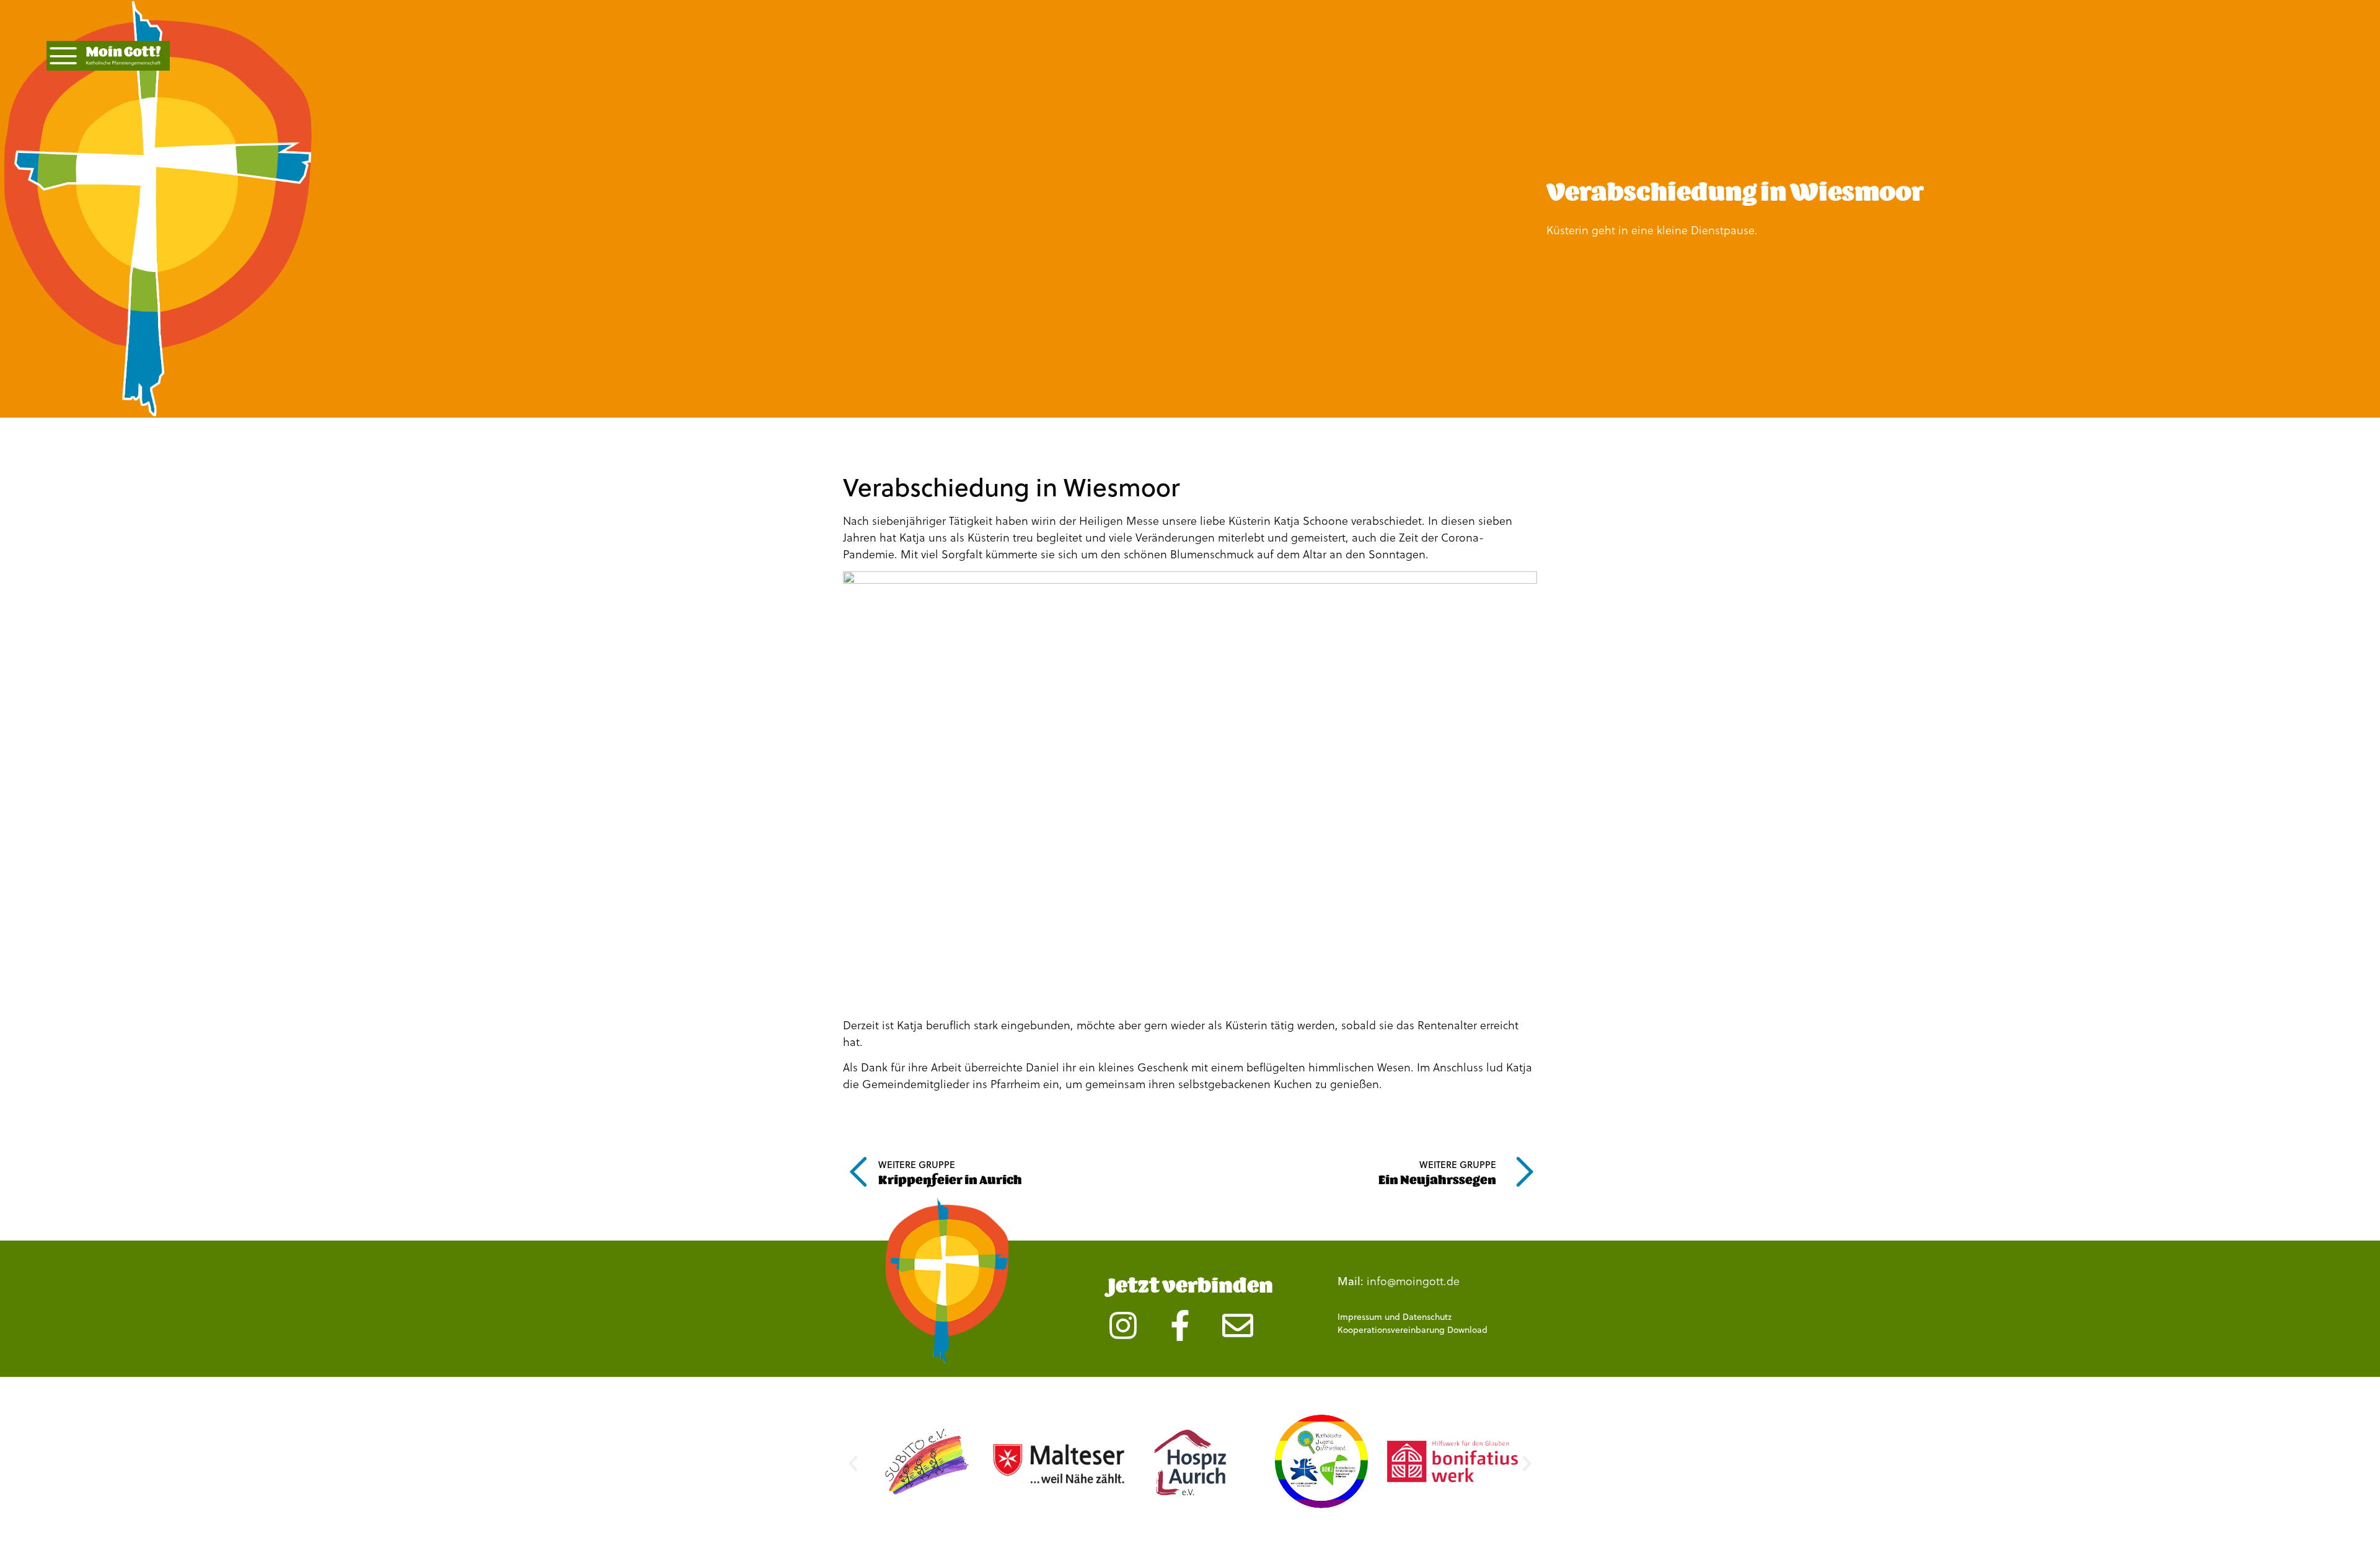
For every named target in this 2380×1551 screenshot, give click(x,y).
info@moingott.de (1413, 1281)
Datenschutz (1427, 1317)
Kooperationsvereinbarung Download (1413, 1330)
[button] (853, 1463)
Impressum (1360, 1317)
